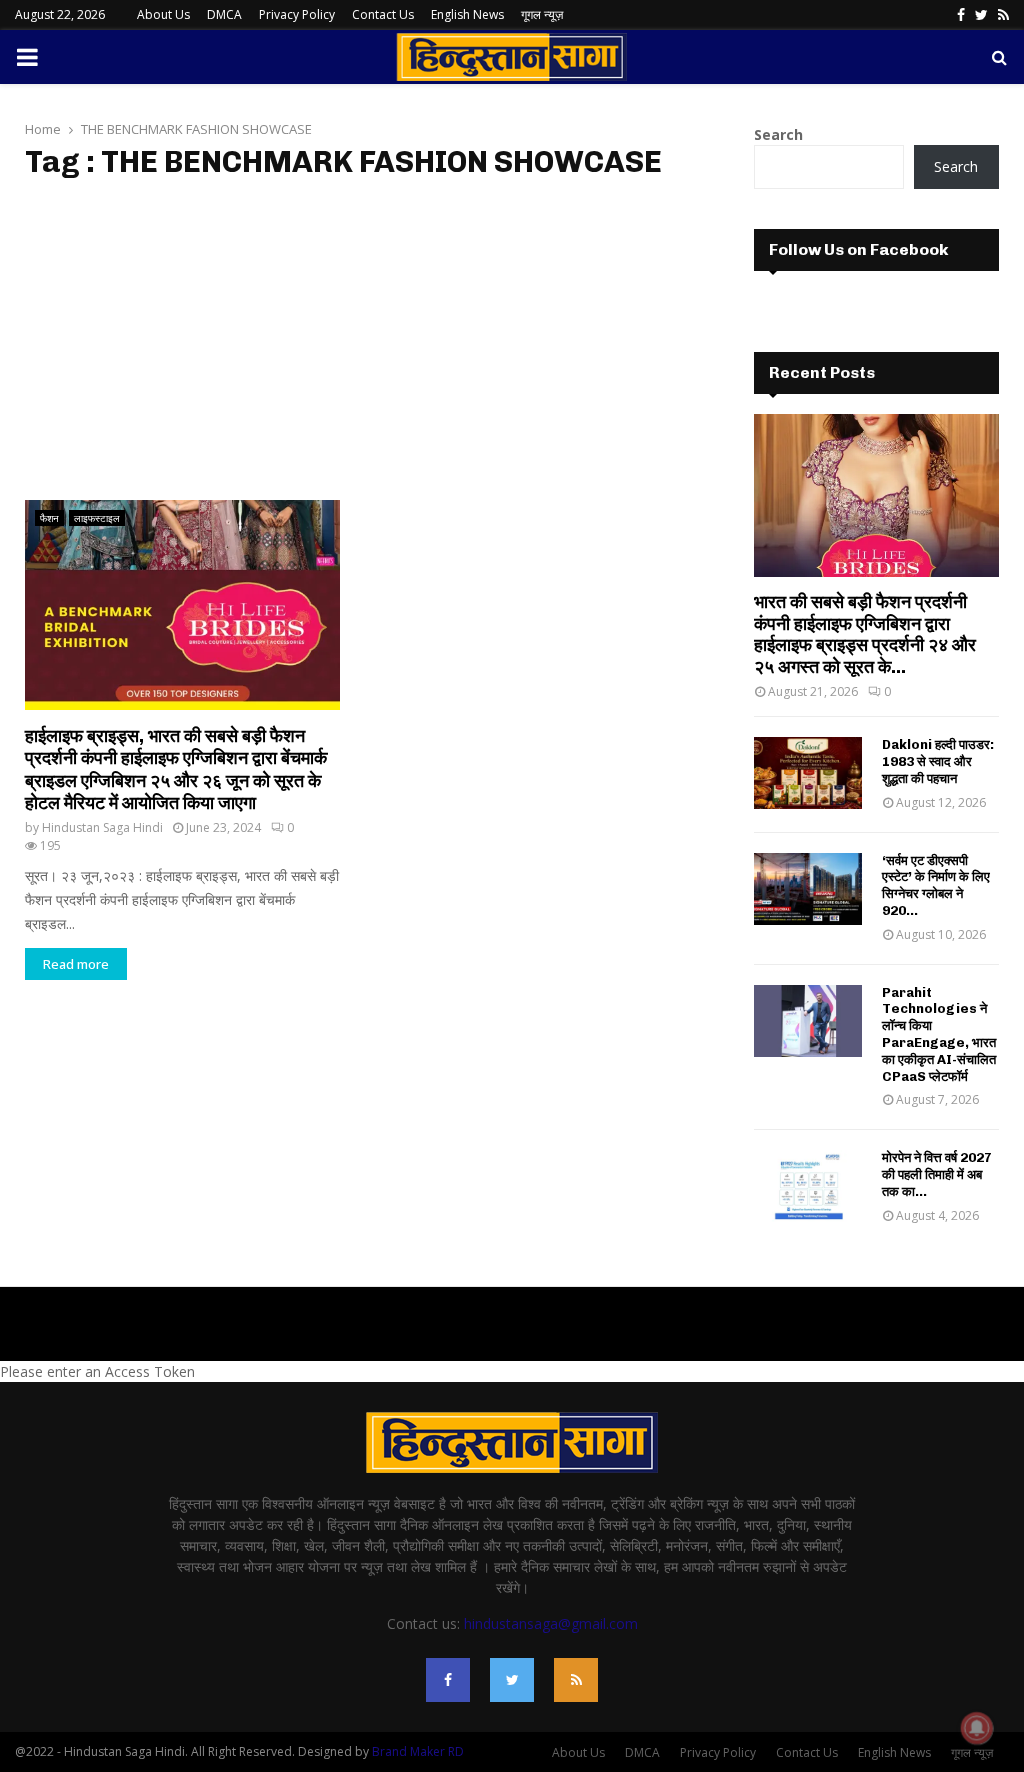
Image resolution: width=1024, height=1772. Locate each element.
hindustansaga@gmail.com (551, 1623)
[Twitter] (512, 1680)
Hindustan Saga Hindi (102, 827)
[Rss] (576, 1680)
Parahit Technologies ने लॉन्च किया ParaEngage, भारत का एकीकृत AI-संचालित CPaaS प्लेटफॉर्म (939, 1034)
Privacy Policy (297, 14)
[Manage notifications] (977, 1728)
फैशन (49, 518)
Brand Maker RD (418, 1751)
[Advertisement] (359, 340)
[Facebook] (448, 1680)
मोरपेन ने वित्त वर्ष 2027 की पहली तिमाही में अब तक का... (937, 1174)
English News (467, 14)
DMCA (224, 14)
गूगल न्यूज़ (542, 14)
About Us (163, 14)
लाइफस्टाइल (97, 518)
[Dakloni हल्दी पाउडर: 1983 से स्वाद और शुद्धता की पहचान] (808, 773)
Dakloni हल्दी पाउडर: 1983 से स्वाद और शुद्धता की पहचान (938, 761)
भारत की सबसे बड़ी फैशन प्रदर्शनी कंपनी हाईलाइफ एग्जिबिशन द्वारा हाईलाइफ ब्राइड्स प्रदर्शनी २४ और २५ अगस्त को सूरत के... (865, 634)
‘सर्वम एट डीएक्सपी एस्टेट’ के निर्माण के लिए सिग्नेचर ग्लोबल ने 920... (936, 885)
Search (778, 134)
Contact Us (383, 14)
